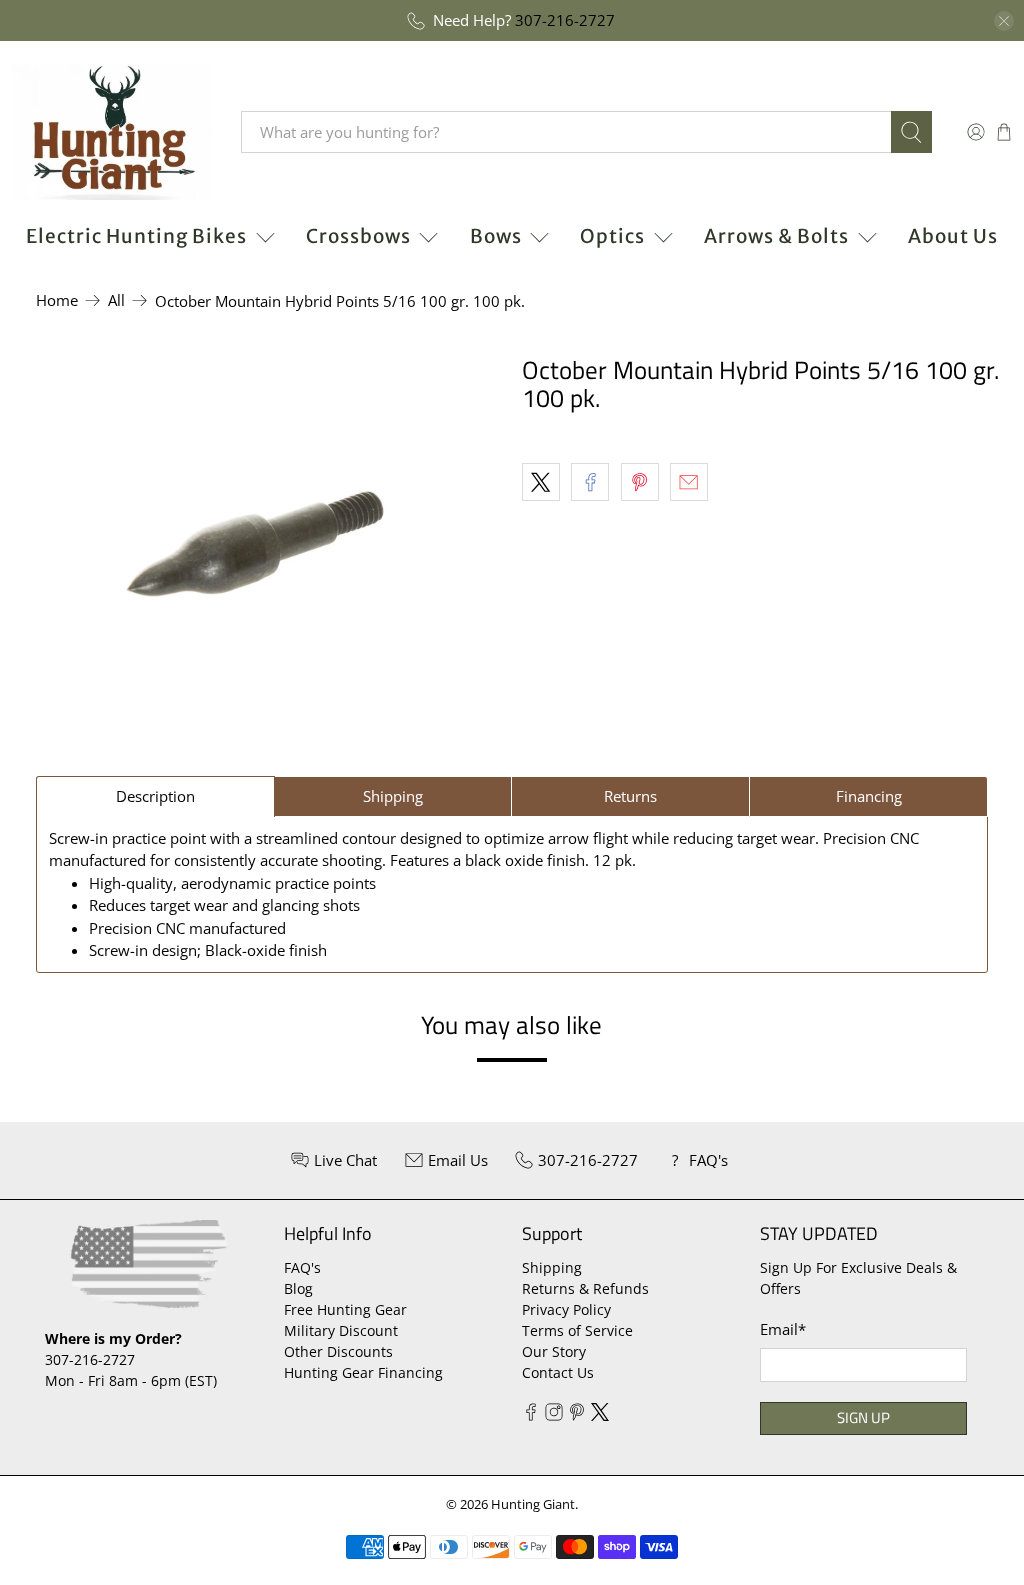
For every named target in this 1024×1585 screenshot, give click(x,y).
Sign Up (863, 1417)
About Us (953, 236)
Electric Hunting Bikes (136, 236)
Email (783, 1329)
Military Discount (341, 1330)
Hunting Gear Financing (363, 1372)
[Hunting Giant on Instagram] (554, 1415)
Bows (496, 236)
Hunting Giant (533, 1504)
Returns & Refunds (585, 1288)
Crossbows (358, 236)
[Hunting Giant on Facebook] (531, 1415)
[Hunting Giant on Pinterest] (577, 1415)
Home (57, 300)
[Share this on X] (541, 482)
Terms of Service (577, 1330)
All (116, 300)
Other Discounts (338, 1351)
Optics (612, 236)
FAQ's (302, 1267)
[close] (1004, 21)
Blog (298, 1288)
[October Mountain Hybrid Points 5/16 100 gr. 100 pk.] (256, 546)
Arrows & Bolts (776, 236)
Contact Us (558, 1372)
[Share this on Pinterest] (640, 482)
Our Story (554, 1351)
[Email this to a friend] (689, 482)
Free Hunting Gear (345, 1309)
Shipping (552, 1267)
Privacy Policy (566, 1309)
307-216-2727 (565, 20)
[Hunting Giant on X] (600, 1415)
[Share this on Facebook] (590, 482)
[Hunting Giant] (111, 132)
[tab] (155, 796)
